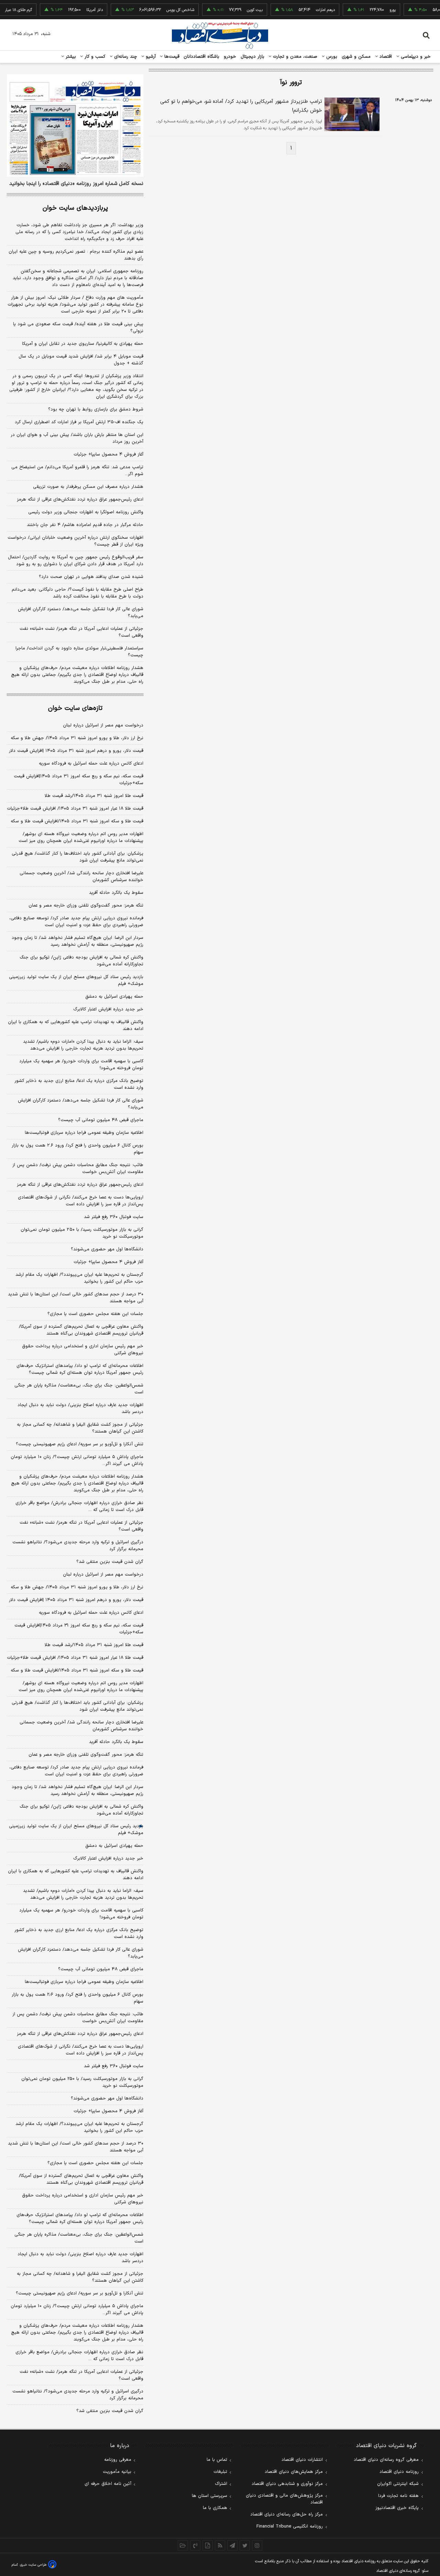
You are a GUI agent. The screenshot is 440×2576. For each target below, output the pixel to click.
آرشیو (150, 57)
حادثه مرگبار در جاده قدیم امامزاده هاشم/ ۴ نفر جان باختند (85, 525)
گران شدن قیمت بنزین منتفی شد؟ (110, 1562)
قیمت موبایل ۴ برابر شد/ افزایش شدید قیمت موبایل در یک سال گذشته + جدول (81, 360)
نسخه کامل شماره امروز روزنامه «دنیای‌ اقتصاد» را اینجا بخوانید (76, 184)
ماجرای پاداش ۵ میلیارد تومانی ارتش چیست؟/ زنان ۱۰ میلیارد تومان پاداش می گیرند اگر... (77, 1460)
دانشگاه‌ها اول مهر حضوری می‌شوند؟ (107, 1249)
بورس (331, 57)
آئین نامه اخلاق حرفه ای (108, 2484)
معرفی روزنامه (118, 2460)
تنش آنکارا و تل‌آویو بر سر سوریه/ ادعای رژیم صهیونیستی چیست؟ (80, 1444)
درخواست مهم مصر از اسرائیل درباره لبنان (103, 725)
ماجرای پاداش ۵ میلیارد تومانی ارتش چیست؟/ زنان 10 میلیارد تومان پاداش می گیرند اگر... (77, 2310)
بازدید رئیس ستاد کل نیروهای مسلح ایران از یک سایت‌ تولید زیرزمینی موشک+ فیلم (76, 980)
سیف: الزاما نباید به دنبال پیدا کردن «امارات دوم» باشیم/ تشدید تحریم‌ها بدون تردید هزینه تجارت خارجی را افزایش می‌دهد (83, 1045)
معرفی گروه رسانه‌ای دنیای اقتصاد (386, 2460)
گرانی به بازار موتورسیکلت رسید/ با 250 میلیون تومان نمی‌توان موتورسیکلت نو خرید (82, 2082)
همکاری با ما (215, 2508)
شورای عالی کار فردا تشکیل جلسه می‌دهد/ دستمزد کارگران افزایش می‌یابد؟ (81, 613)
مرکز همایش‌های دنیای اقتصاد (294, 2472)
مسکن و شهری (356, 57)
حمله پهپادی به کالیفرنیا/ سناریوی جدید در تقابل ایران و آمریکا (83, 344)
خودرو (230, 57)
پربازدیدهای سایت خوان (75, 208)
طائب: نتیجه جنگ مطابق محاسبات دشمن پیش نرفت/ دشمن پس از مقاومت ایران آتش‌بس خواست (78, 1169)
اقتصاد (385, 57)
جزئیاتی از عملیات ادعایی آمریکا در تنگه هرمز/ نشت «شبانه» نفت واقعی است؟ (81, 632)
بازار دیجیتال (252, 57)
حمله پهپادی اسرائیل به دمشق (114, 997)
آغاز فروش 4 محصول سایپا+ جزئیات (108, 2111)
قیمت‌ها (171, 57)
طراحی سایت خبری (33, 2565)
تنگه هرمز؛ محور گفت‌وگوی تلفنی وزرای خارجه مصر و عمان (86, 906)
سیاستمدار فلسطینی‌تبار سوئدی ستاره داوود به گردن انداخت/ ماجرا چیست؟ (79, 652)
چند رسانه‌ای (125, 57)
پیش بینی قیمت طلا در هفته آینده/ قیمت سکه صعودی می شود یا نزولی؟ (78, 328)
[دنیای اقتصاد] (220, 35)
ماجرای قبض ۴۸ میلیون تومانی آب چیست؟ (101, 1120)
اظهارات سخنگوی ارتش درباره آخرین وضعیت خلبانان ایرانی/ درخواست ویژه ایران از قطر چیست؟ (75, 541)
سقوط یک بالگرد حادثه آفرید (116, 893)
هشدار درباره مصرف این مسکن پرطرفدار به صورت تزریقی (88, 487)
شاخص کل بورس (160, 10)
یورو (372, 10)
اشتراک (221, 2484)
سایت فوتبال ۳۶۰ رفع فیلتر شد (114, 1217)
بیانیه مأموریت (117, 2472)
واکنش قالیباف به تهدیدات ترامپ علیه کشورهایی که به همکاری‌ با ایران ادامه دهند (76, 1026)
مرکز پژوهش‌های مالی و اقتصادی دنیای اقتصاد (284, 2499)
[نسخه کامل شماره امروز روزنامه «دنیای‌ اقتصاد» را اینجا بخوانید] (75, 125)
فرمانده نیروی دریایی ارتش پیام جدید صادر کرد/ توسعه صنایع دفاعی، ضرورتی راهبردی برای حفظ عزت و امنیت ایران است (76, 922)
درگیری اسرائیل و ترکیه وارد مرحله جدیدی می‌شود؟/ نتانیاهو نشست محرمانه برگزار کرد (78, 1546)
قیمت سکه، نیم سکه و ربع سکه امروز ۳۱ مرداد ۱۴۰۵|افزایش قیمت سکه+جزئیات (79, 780)
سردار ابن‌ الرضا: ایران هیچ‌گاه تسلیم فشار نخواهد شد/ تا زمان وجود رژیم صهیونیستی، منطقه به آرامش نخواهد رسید (78, 941)
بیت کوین (234, 10)
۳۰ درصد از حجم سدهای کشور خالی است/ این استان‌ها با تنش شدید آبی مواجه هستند (76, 1298)
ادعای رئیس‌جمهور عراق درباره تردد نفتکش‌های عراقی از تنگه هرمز (80, 500)
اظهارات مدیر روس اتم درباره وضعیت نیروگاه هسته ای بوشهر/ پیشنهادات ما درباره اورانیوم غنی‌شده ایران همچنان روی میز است (81, 837)
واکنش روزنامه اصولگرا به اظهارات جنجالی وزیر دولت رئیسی (86, 512)
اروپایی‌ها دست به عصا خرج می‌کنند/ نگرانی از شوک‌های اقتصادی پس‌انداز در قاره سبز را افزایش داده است (81, 1201)
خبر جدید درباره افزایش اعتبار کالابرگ (108, 1009)
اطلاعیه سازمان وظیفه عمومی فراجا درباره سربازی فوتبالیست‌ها (84, 1133)
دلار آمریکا (74, 10)
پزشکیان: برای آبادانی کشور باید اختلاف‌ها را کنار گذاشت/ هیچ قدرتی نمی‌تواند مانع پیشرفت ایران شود (78, 857)
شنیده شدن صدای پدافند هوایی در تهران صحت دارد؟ (91, 577)
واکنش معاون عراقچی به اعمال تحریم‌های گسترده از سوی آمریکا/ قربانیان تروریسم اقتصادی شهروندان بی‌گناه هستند (81, 1330)
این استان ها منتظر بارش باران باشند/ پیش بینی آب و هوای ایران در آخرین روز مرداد (77, 438)
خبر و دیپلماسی (415, 57)
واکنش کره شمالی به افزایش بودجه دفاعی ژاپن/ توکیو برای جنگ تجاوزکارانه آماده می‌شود (81, 961)
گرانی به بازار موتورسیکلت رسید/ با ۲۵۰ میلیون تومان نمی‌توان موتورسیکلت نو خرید (82, 1233)
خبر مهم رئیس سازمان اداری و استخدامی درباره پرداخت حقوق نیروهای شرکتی (83, 1350)
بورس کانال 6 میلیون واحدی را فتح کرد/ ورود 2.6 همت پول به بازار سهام (78, 1998)
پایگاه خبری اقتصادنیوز (397, 2508)
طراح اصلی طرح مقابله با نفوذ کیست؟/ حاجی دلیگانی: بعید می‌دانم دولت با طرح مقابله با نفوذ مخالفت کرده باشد (78, 593)
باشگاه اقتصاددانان (202, 57)
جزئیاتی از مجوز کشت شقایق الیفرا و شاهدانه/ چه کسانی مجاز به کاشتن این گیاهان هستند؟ (80, 1428)
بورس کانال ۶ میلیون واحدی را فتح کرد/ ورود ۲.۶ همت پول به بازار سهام (78, 1149)
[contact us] (195, 2545)
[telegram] (232, 2545)
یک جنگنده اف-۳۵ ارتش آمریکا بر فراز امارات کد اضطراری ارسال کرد (79, 422)
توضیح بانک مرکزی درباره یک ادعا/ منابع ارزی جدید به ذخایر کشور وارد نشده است (79, 1084)
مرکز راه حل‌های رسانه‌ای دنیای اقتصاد (287, 2514)
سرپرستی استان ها (210, 2496)
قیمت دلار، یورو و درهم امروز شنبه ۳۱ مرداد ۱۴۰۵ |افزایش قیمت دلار (76, 751)
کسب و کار (94, 57)
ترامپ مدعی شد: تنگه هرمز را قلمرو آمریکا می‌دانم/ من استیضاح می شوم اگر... (77, 471)
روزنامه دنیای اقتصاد (399, 2472)
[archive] (183, 2545)
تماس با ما (217, 2460)
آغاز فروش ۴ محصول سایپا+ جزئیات (108, 454)
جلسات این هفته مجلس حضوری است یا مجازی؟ (95, 1314)
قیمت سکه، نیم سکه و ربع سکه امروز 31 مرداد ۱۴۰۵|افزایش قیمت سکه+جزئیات (79, 1629)
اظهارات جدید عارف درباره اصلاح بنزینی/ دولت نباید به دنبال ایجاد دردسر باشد (80, 1408)
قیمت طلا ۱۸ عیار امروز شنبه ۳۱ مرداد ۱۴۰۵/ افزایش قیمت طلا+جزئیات (75, 809)
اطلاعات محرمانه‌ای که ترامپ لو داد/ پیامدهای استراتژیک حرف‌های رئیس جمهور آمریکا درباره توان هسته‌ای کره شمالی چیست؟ (80, 1369)
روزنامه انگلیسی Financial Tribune (290, 2526)
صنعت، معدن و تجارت (294, 57)
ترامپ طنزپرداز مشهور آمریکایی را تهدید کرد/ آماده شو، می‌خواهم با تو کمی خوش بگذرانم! (241, 106)
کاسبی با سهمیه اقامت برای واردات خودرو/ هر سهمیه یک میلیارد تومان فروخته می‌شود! (81, 1065)
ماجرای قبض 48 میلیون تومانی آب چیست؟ (101, 1969)
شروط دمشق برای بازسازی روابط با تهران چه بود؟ (96, 409)
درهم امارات (305, 10)
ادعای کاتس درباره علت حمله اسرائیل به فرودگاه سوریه (91, 764)
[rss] (220, 2545)
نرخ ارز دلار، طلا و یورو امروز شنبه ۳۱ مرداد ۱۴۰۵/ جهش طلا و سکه (77, 738)
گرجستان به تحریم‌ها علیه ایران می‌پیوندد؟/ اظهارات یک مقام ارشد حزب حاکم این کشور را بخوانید (79, 1278)
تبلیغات (220, 2472)
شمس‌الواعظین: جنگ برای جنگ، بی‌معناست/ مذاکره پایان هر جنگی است (79, 1389)
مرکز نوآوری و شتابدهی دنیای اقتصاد (287, 2484)
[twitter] (245, 2545)
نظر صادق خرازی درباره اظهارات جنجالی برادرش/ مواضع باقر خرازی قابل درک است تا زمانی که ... (79, 1506)
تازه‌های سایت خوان (75, 708)
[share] (208, 2545)
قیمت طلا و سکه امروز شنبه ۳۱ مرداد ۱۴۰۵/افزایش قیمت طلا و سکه (77, 821)
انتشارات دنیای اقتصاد (302, 2460)
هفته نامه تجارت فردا (398, 2496)
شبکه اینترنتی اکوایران (398, 2484)
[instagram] (257, 2545)
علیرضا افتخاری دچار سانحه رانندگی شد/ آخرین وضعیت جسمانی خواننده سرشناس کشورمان (81, 877)
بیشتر (70, 57)
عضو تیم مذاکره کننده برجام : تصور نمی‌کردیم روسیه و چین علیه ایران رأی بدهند (76, 255)
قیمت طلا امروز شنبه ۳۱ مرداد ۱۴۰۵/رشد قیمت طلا (94, 796)
